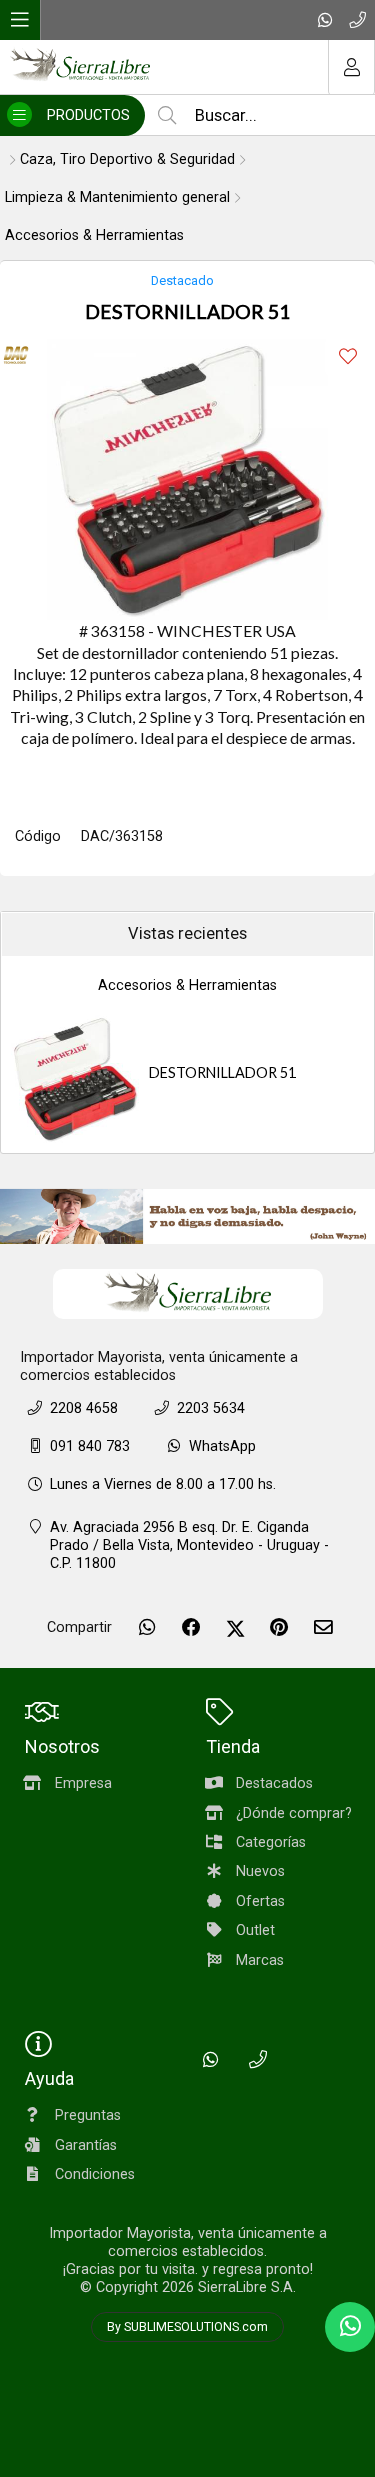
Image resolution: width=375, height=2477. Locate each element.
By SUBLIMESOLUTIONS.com (187, 2327)
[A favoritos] (347, 356)
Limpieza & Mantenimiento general (117, 197)
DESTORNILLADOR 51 (222, 1072)
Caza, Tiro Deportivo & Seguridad (127, 159)
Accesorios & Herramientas (94, 235)
